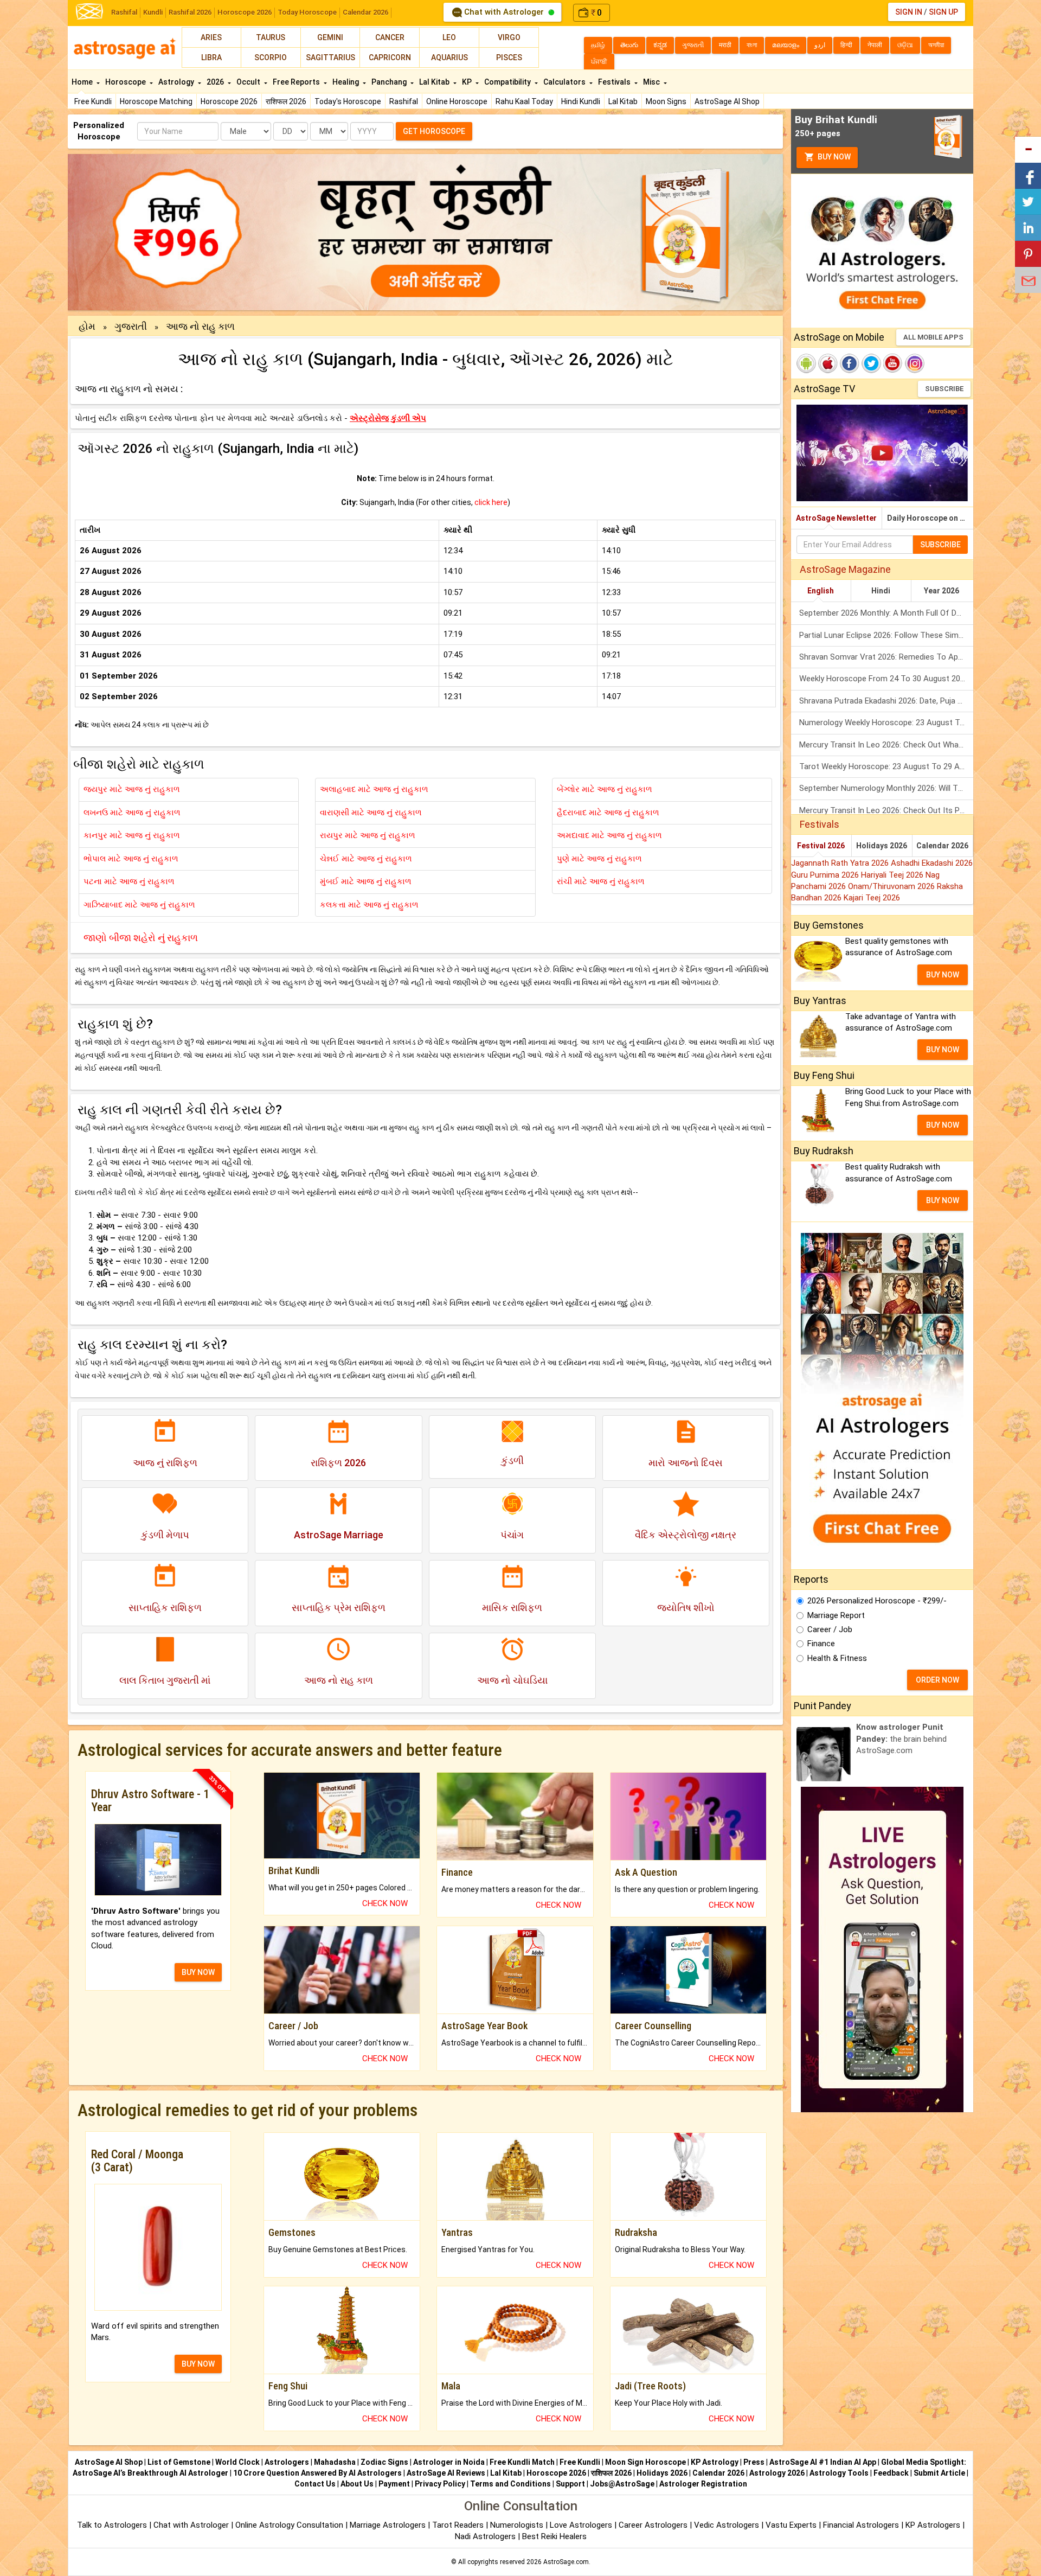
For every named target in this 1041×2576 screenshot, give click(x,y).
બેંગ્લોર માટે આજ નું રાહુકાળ (605, 789)
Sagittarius (330, 57)
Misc (652, 82)
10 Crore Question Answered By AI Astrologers (317, 2473)
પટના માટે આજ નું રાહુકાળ (129, 881)
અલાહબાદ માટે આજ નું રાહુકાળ (374, 789)
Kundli (153, 12)
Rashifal (124, 12)
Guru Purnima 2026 (826, 875)
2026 (216, 82)
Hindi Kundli (581, 101)
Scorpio (271, 57)
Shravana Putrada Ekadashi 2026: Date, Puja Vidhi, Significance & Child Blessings (886, 701)
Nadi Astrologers (485, 2536)
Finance (821, 1644)
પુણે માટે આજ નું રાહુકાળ (599, 859)
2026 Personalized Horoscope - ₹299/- (877, 1601)
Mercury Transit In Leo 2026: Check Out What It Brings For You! (886, 745)
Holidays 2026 (882, 846)
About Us (357, 2484)
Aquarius (449, 57)
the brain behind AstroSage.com (901, 1739)
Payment (394, 2484)
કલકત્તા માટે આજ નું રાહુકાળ (369, 905)
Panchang (390, 82)
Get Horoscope (434, 131)
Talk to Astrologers (112, 2525)
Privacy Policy (440, 2484)
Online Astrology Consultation (290, 2525)
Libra (211, 57)
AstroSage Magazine (845, 569)
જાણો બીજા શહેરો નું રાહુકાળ (141, 938)
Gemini (330, 37)
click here (491, 502)
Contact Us (315, 2484)
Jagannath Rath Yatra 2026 (841, 863)
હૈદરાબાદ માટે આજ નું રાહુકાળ (608, 813)
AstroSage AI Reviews (446, 2473)
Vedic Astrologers (727, 2525)
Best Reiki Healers (554, 2536)
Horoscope (126, 82)
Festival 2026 (821, 846)
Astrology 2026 (777, 2473)
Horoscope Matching (156, 101)
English (821, 591)
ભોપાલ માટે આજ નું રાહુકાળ (131, 859)
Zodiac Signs (384, 2462)
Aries (211, 37)
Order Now (937, 1680)
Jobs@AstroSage (622, 2484)
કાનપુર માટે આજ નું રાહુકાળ (132, 835)
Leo (449, 37)
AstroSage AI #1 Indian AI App (823, 2462)
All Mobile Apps (933, 337)
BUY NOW (198, 1972)
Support (570, 2484)
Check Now (385, 1903)
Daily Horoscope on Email (930, 518)
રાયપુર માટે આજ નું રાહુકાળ (368, 835)
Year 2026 (942, 591)
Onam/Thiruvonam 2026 (892, 886)
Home (83, 82)
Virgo (509, 37)
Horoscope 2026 (245, 12)
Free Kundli (93, 101)
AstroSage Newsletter (836, 518)
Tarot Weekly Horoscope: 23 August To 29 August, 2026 (886, 766)
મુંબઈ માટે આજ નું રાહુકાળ (366, 881)
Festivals (615, 82)
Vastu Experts (791, 2525)
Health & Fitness (837, 1658)
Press (754, 2462)
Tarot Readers (459, 2525)
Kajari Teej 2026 (872, 898)
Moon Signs (666, 101)
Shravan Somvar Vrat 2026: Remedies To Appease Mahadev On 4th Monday (886, 657)
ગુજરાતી (131, 326)
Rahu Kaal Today (524, 101)
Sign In (909, 12)
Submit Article (939, 2473)
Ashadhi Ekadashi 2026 (932, 863)
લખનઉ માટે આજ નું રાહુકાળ (132, 813)
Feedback (891, 2473)
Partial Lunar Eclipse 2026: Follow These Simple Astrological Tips (886, 635)
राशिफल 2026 (286, 101)
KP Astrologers (934, 2525)
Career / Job (830, 1629)
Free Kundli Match (522, 2462)
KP (468, 82)
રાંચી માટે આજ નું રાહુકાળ (601, 881)
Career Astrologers (653, 2525)
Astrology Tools (839, 2473)
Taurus (271, 37)
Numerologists (518, 2525)
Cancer (390, 37)
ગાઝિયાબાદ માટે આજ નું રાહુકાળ (139, 905)
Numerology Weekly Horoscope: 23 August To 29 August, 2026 (886, 723)
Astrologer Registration (703, 2484)
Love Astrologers (581, 2525)
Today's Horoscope (348, 101)
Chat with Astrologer (504, 12)
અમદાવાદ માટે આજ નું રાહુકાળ (609, 835)
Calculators (565, 82)
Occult (249, 82)
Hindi (881, 591)
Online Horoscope (457, 101)
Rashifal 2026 (190, 12)
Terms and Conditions (510, 2484)
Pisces (509, 57)
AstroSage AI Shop (727, 101)
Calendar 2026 (365, 12)
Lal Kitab (623, 101)
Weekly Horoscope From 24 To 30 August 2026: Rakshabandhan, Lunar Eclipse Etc (886, 679)
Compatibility (508, 82)
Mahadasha (335, 2462)
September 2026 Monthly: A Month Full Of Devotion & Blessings (886, 613)
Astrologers (287, 2462)
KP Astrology (715, 2462)
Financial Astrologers (861, 2525)
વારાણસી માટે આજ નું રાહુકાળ (371, 813)
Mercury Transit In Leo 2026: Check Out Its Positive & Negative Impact (886, 810)
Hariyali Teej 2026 (893, 875)
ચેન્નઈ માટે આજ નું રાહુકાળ (366, 859)
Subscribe (944, 389)
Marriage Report (836, 1615)
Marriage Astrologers (389, 2525)
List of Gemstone (179, 2462)
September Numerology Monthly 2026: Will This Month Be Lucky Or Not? (886, 788)
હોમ (87, 326)
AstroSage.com (566, 2562)
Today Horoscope (307, 12)
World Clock (237, 2462)
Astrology (177, 82)
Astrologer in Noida (449, 2462)
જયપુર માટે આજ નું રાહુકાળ (132, 789)
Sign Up (943, 12)
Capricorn (390, 57)
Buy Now (833, 157)
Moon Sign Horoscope (645, 2462)
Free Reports (297, 82)
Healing (346, 82)
